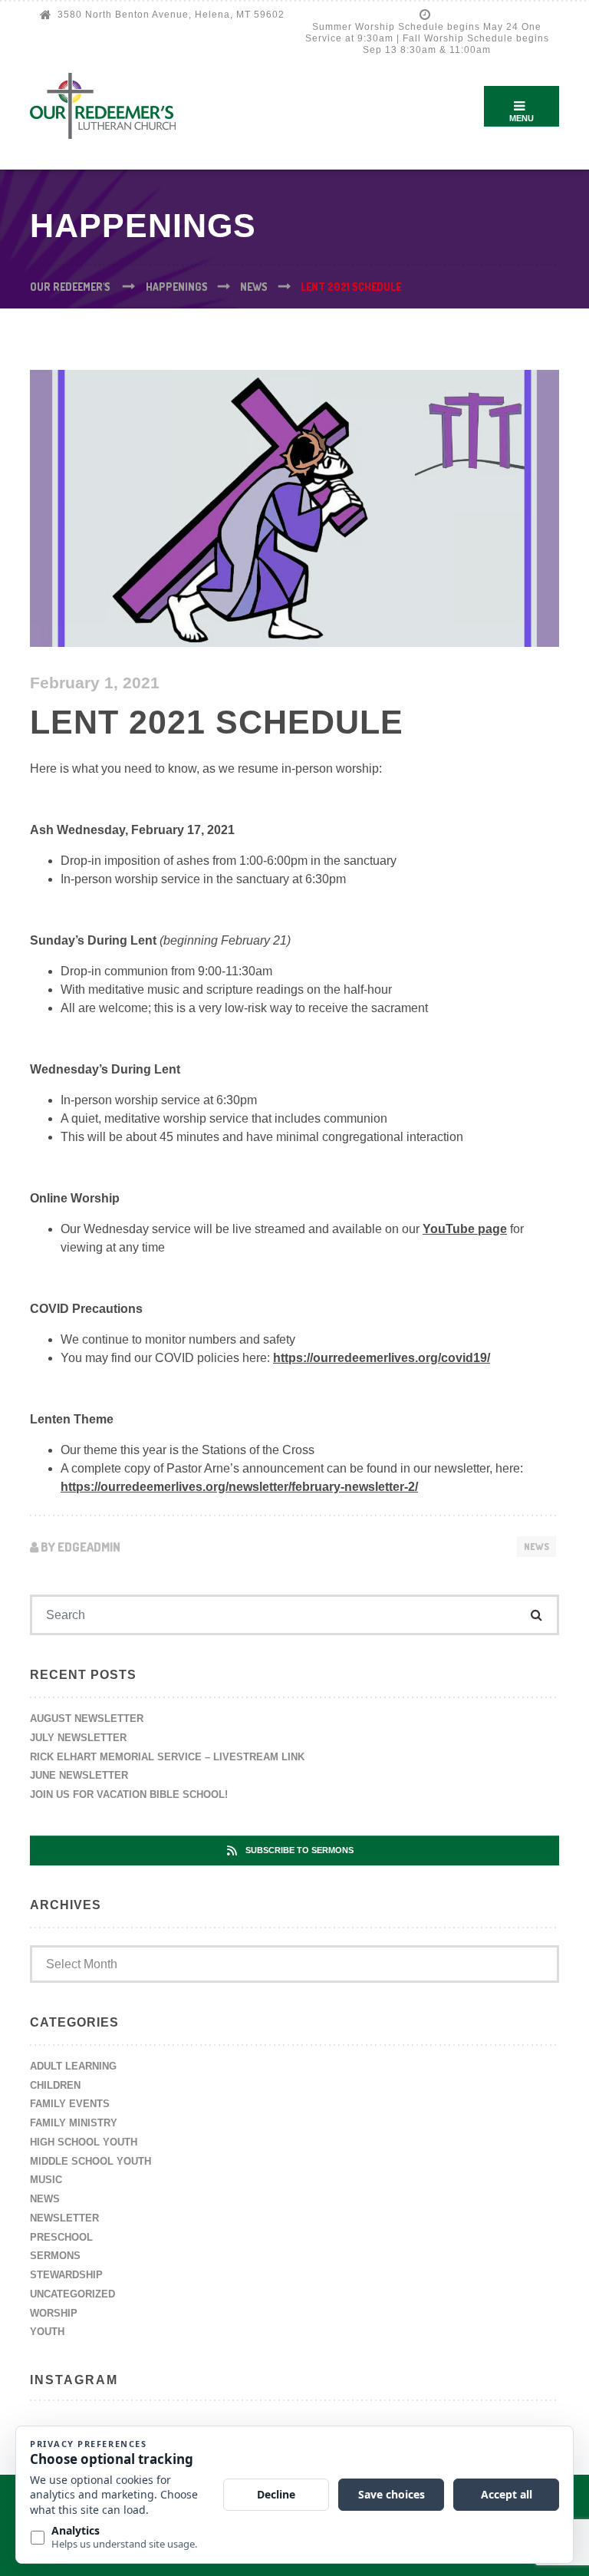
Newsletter (64, 2218)
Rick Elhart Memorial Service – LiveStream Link (167, 1757)
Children (55, 2085)
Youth (47, 2332)
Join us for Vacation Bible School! (129, 1794)
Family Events (70, 2104)
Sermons (55, 2256)
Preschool (61, 2237)
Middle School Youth (90, 2161)
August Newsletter (87, 1718)
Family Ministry (74, 2123)
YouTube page (465, 1229)
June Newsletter (79, 1775)
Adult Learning (73, 2066)
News (536, 1547)
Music (46, 2180)
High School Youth (84, 2142)
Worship (54, 2313)
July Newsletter (78, 1738)
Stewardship (66, 2275)
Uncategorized (72, 2294)
